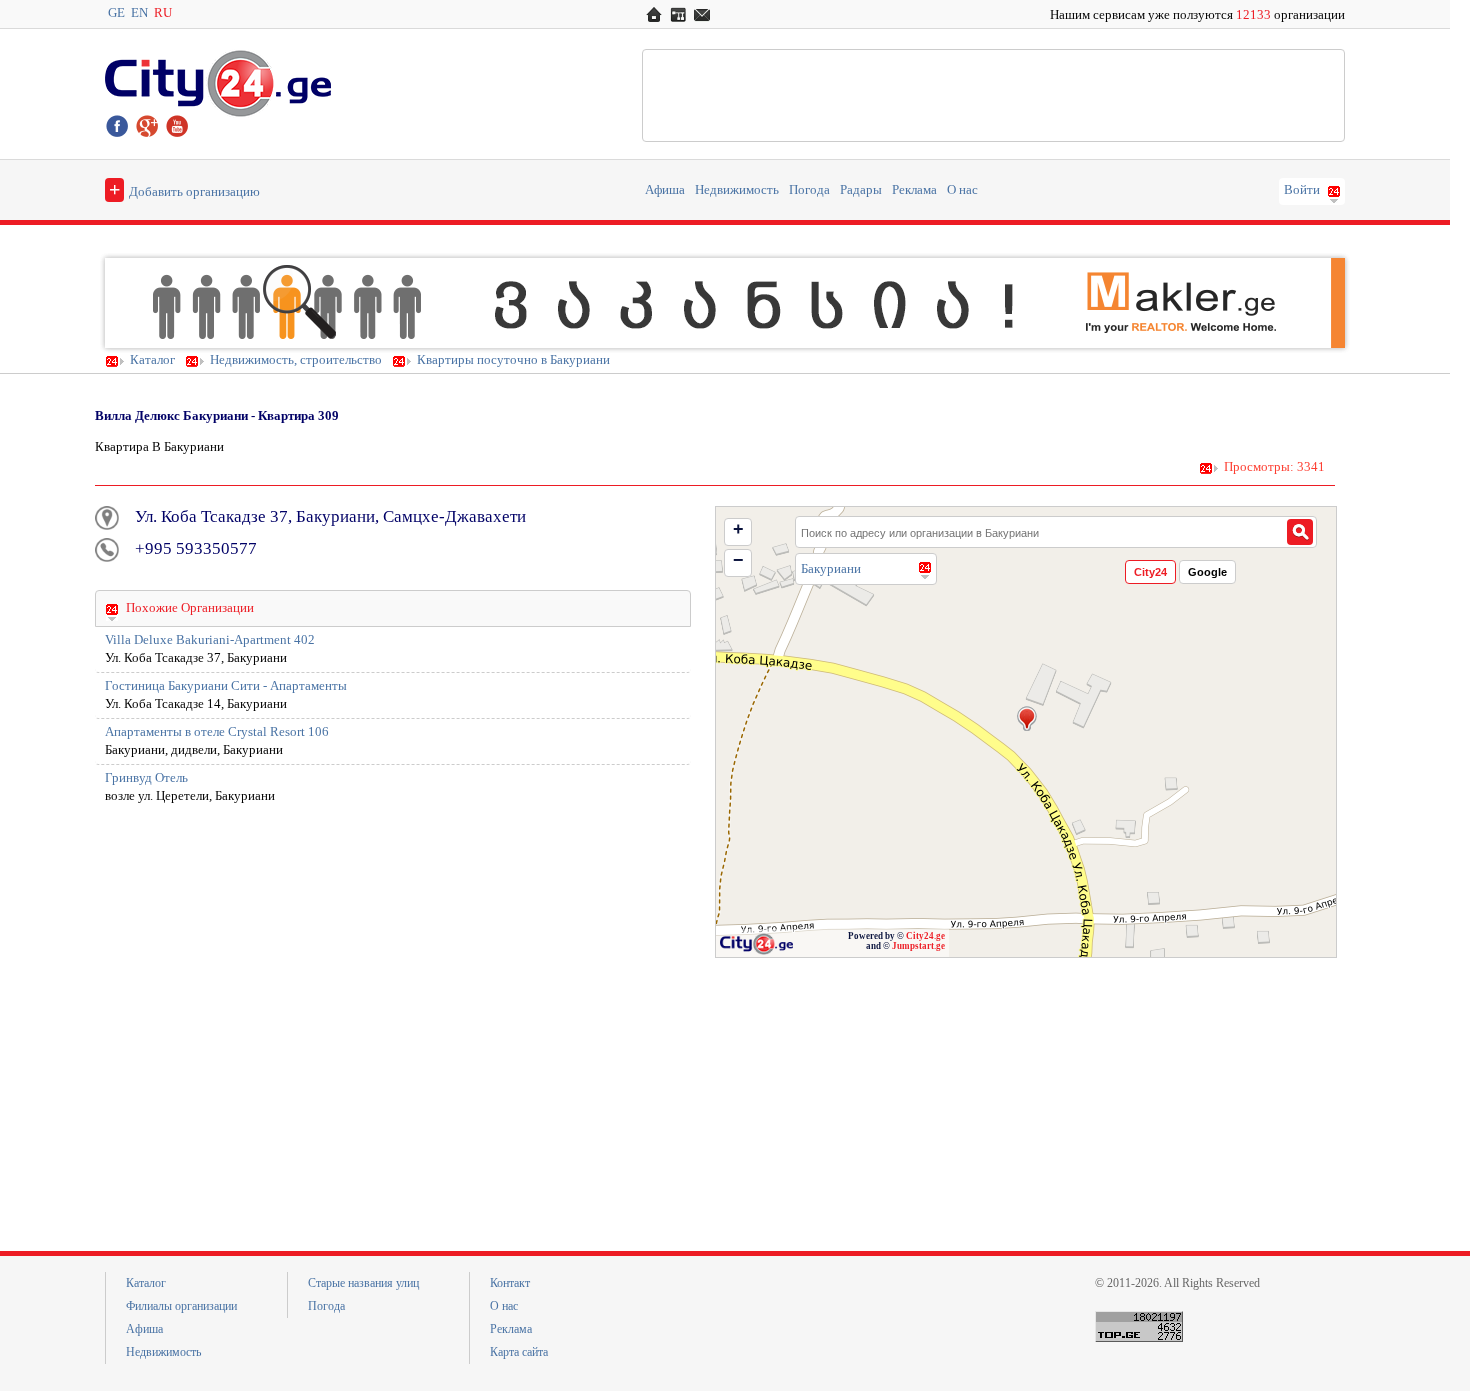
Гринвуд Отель (146, 778)
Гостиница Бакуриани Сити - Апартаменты (226, 686)
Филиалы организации (181, 1306)
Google (1207, 572)
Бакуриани (831, 568)
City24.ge (925, 936)
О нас (962, 190)
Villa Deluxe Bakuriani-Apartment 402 (210, 640)
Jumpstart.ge (918, 946)
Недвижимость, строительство (296, 360)
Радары (861, 190)
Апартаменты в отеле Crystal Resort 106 (217, 732)
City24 (1150, 572)
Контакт (510, 1283)
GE (116, 13)
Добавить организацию (184, 189)
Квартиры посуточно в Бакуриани (513, 360)
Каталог (152, 360)
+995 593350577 (196, 548)
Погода (809, 190)
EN (139, 13)
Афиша (665, 190)
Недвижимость (737, 190)
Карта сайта (519, 1352)
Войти (1302, 190)
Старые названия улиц (363, 1283)
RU (163, 13)
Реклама (914, 190)
